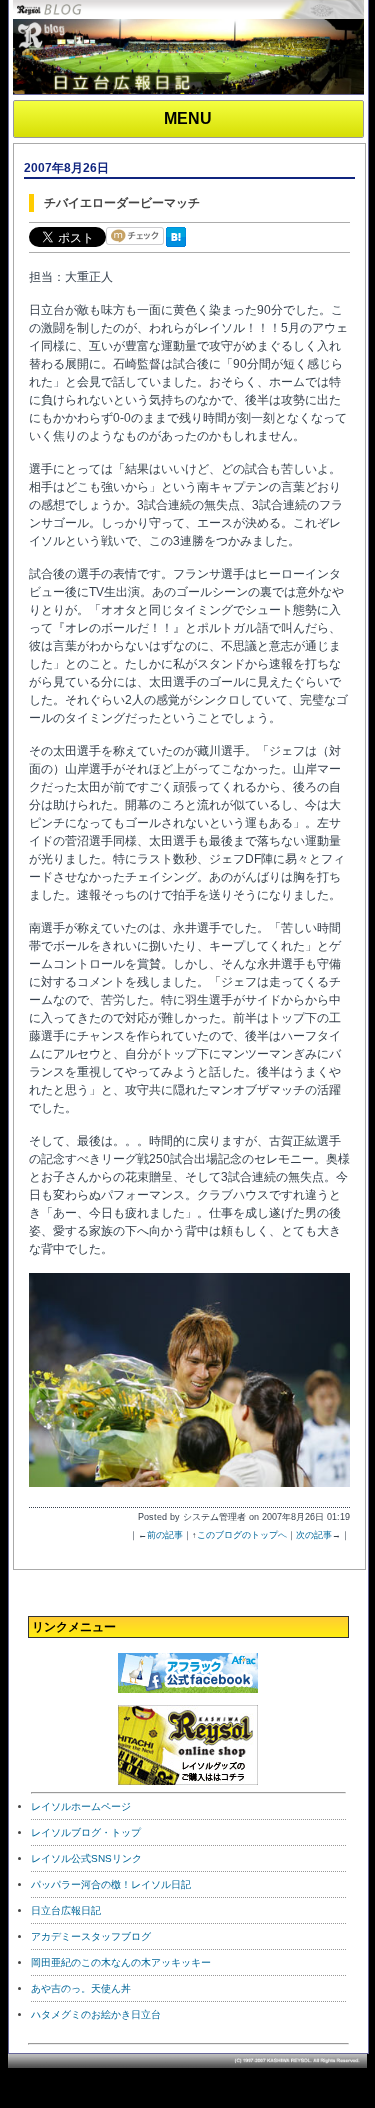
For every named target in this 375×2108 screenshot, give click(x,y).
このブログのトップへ (242, 1535)
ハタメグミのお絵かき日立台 (96, 2014)
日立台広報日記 (66, 1910)
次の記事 (314, 1535)
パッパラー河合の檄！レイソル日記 (111, 1884)
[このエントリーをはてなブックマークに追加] (180, 248)
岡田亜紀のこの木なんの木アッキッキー (121, 1962)
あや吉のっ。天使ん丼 (81, 1988)
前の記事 (165, 1535)
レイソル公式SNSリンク (86, 1858)
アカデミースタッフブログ (91, 1936)
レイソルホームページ (81, 1806)
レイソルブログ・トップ (86, 1832)
